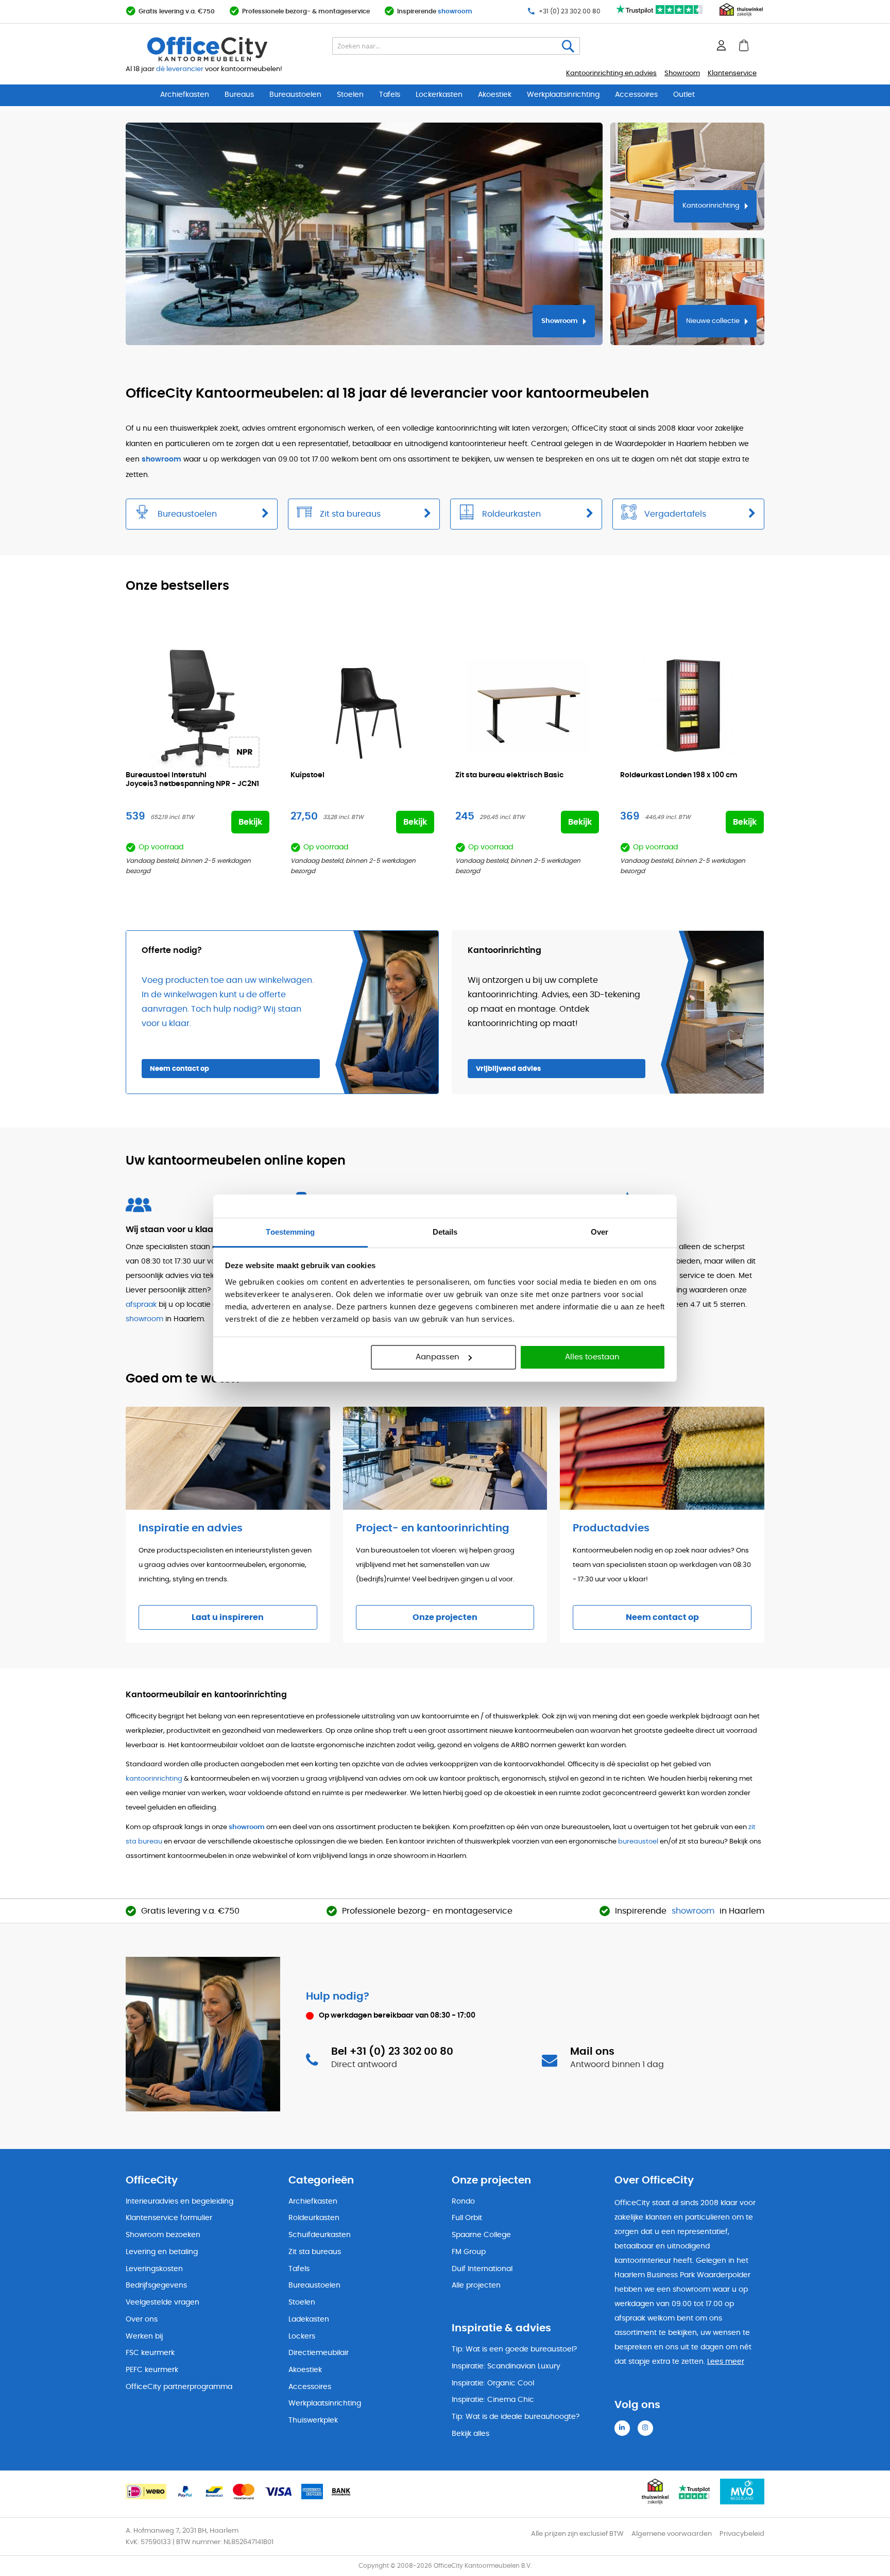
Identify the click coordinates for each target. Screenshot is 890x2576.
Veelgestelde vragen (162, 2302)
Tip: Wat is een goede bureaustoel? (514, 2349)
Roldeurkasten (314, 2218)
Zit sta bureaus (315, 2252)
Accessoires (636, 95)
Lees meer (726, 2362)
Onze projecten (445, 1617)
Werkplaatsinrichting (563, 95)
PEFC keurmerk (152, 2370)
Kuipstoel (307, 775)
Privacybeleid (742, 2534)
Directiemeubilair (319, 2353)
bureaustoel (638, 1842)
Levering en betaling (162, 2252)
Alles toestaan (592, 1357)
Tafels (390, 95)
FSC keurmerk (150, 2353)
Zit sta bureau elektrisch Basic (509, 775)
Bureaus (239, 95)
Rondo (463, 2202)
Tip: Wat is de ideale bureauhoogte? (516, 2417)
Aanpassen (438, 1357)
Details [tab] (445, 1232)
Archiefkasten (185, 95)
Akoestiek (495, 95)
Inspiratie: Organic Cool (493, 2383)
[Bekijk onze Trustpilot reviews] (660, 15)
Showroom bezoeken (163, 2235)
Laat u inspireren (228, 1617)
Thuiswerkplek (313, 2420)
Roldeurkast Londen (679, 775)
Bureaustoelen (295, 95)
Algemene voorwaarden (672, 2534)
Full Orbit (467, 2218)
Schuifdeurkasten (320, 2235)
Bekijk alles (470, 2434)
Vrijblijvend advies (508, 1069)
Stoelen (350, 95)
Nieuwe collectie (713, 321)
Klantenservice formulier (169, 2218)
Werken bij (144, 2336)
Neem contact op (179, 1069)
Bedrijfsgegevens (156, 2285)
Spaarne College (481, 2235)
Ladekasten (309, 2319)
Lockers (302, 2336)
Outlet (684, 95)
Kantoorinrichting (711, 206)
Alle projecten (476, 2285)
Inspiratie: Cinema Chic (493, 2400)
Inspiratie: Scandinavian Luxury (506, 2366)
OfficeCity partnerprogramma (179, 2387)
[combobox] (456, 46)
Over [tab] (600, 1232)
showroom (455, 11)
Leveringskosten (154, 2269)
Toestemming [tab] (290, 1232)
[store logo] (232, 49)
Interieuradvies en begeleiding (179, 2202)
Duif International (482, 2269)
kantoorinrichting (154, 1779)
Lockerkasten (439, 95)
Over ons (142, 2319)
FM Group (469, 2252)
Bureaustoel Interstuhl (192, 780)
